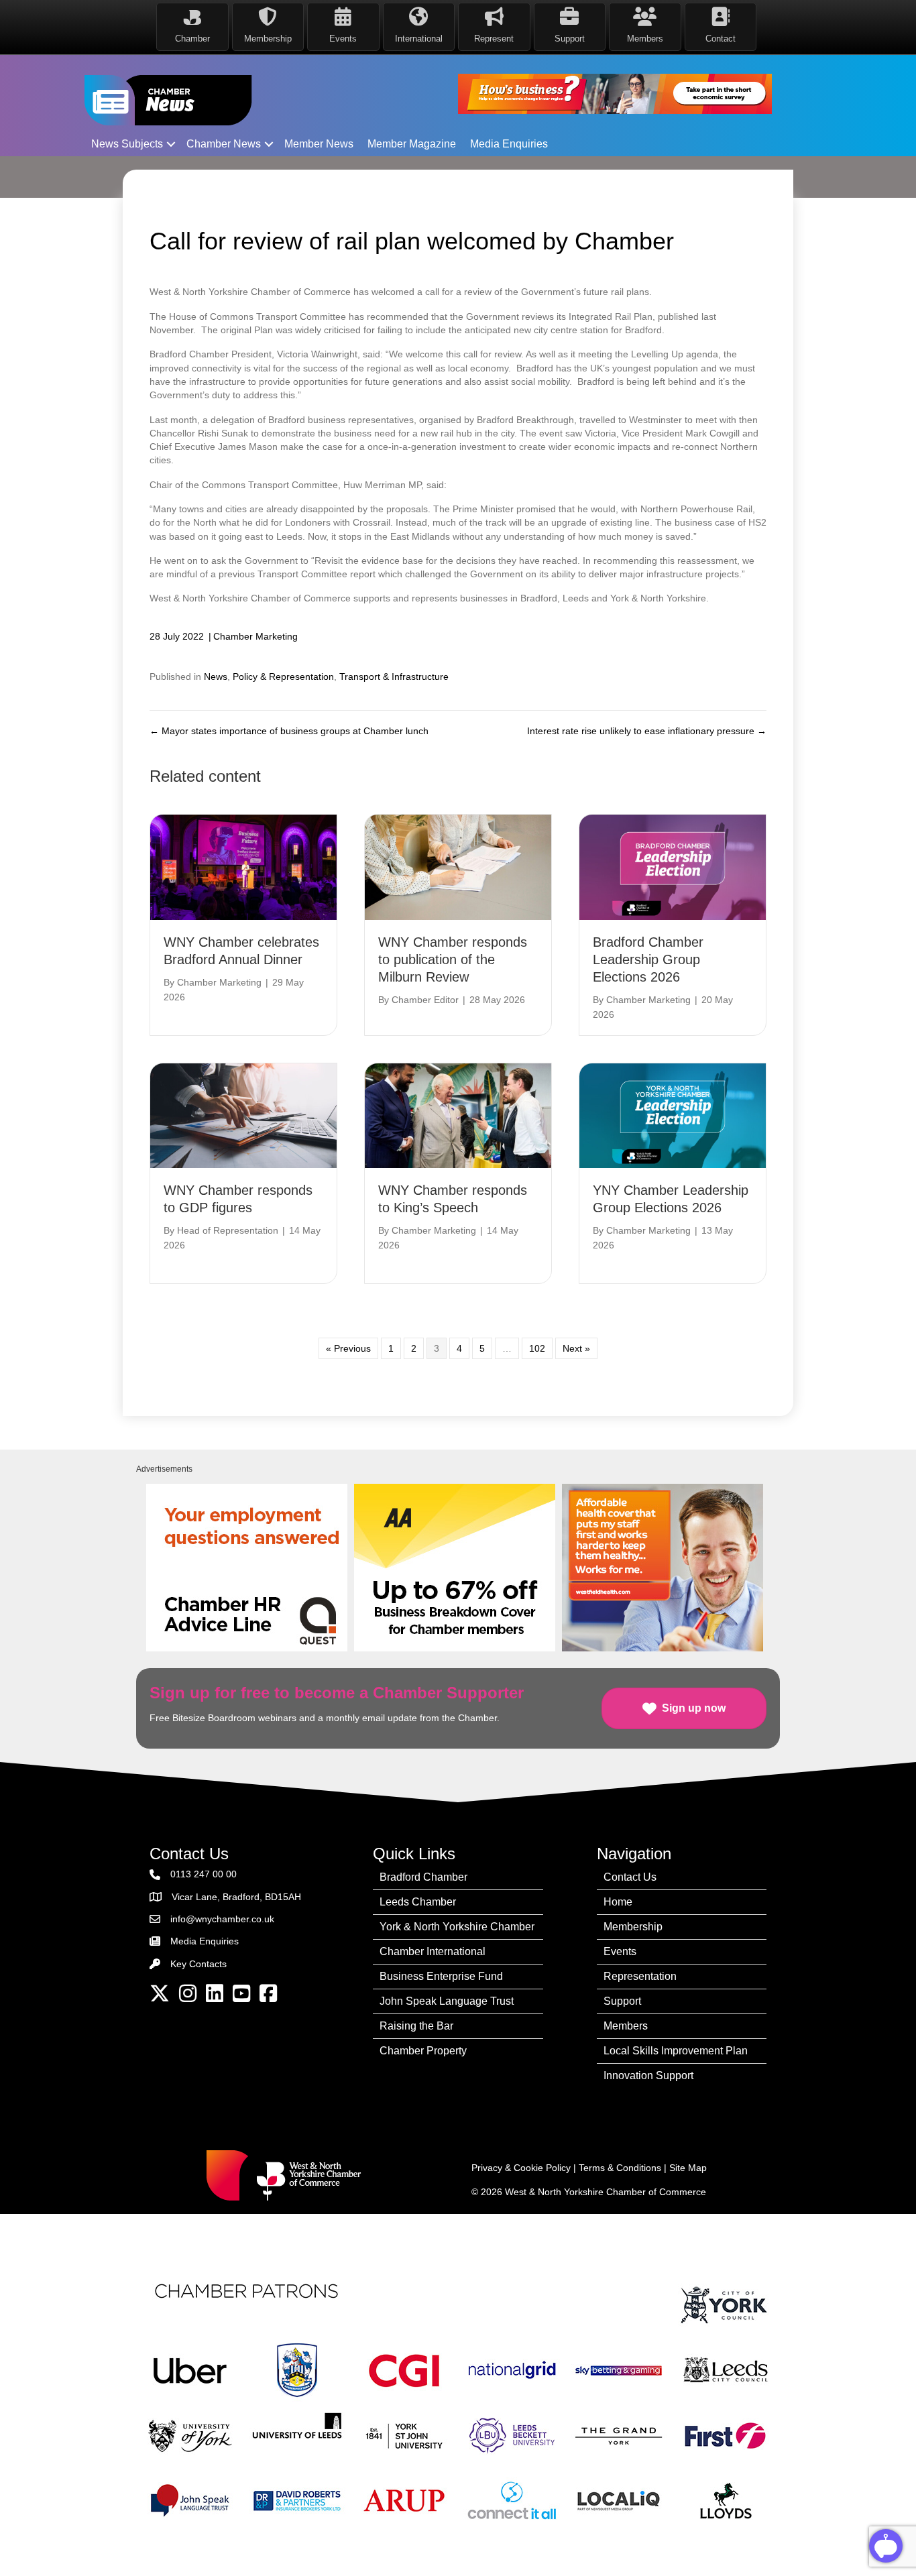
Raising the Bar (416, 2026)
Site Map (688, 2168)
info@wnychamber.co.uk (222, 1919)
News (216, 677)
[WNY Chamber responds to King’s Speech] (458, 1115)
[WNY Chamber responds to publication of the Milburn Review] (458, 866)
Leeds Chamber (418, 1902)
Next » (576, 1348)
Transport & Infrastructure (394, 677)
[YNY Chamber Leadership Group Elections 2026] (673, 1115)
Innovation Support (648, 2075)
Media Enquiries (509, 144)
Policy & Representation (283, 677)
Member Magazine (412, 144)
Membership (633, 1927)
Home (618, 1902)
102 (537, 1348)
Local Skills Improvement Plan (676, 2051)
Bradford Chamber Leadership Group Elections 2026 (648, 959)
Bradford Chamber (423, 1877)
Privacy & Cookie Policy (521, 2168)
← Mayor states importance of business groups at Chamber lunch (289, 731)
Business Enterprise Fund (441, 1976)
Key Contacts (198, 1964)
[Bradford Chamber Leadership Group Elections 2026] (673, 866)
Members (626, 2026)
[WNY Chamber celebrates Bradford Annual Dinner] (243, 866)
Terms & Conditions (620, 2168)
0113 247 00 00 (204, 1874)
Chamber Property (423, 2051)
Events (620, 1951)
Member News (319, 144)
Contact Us (630, 1877)
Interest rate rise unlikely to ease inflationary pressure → (647, 731)
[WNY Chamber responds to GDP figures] (243, 1115)
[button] (171, 144)
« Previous (348, 1348)
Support (622, 2001)
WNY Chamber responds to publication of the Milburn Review (453, 959)
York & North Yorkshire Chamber (457, 1927)
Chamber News (224, 144)
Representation (640, 1976)
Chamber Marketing (255, 636)
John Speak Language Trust (447, 2001)
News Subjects (127, 144)
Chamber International (433, 1951)
